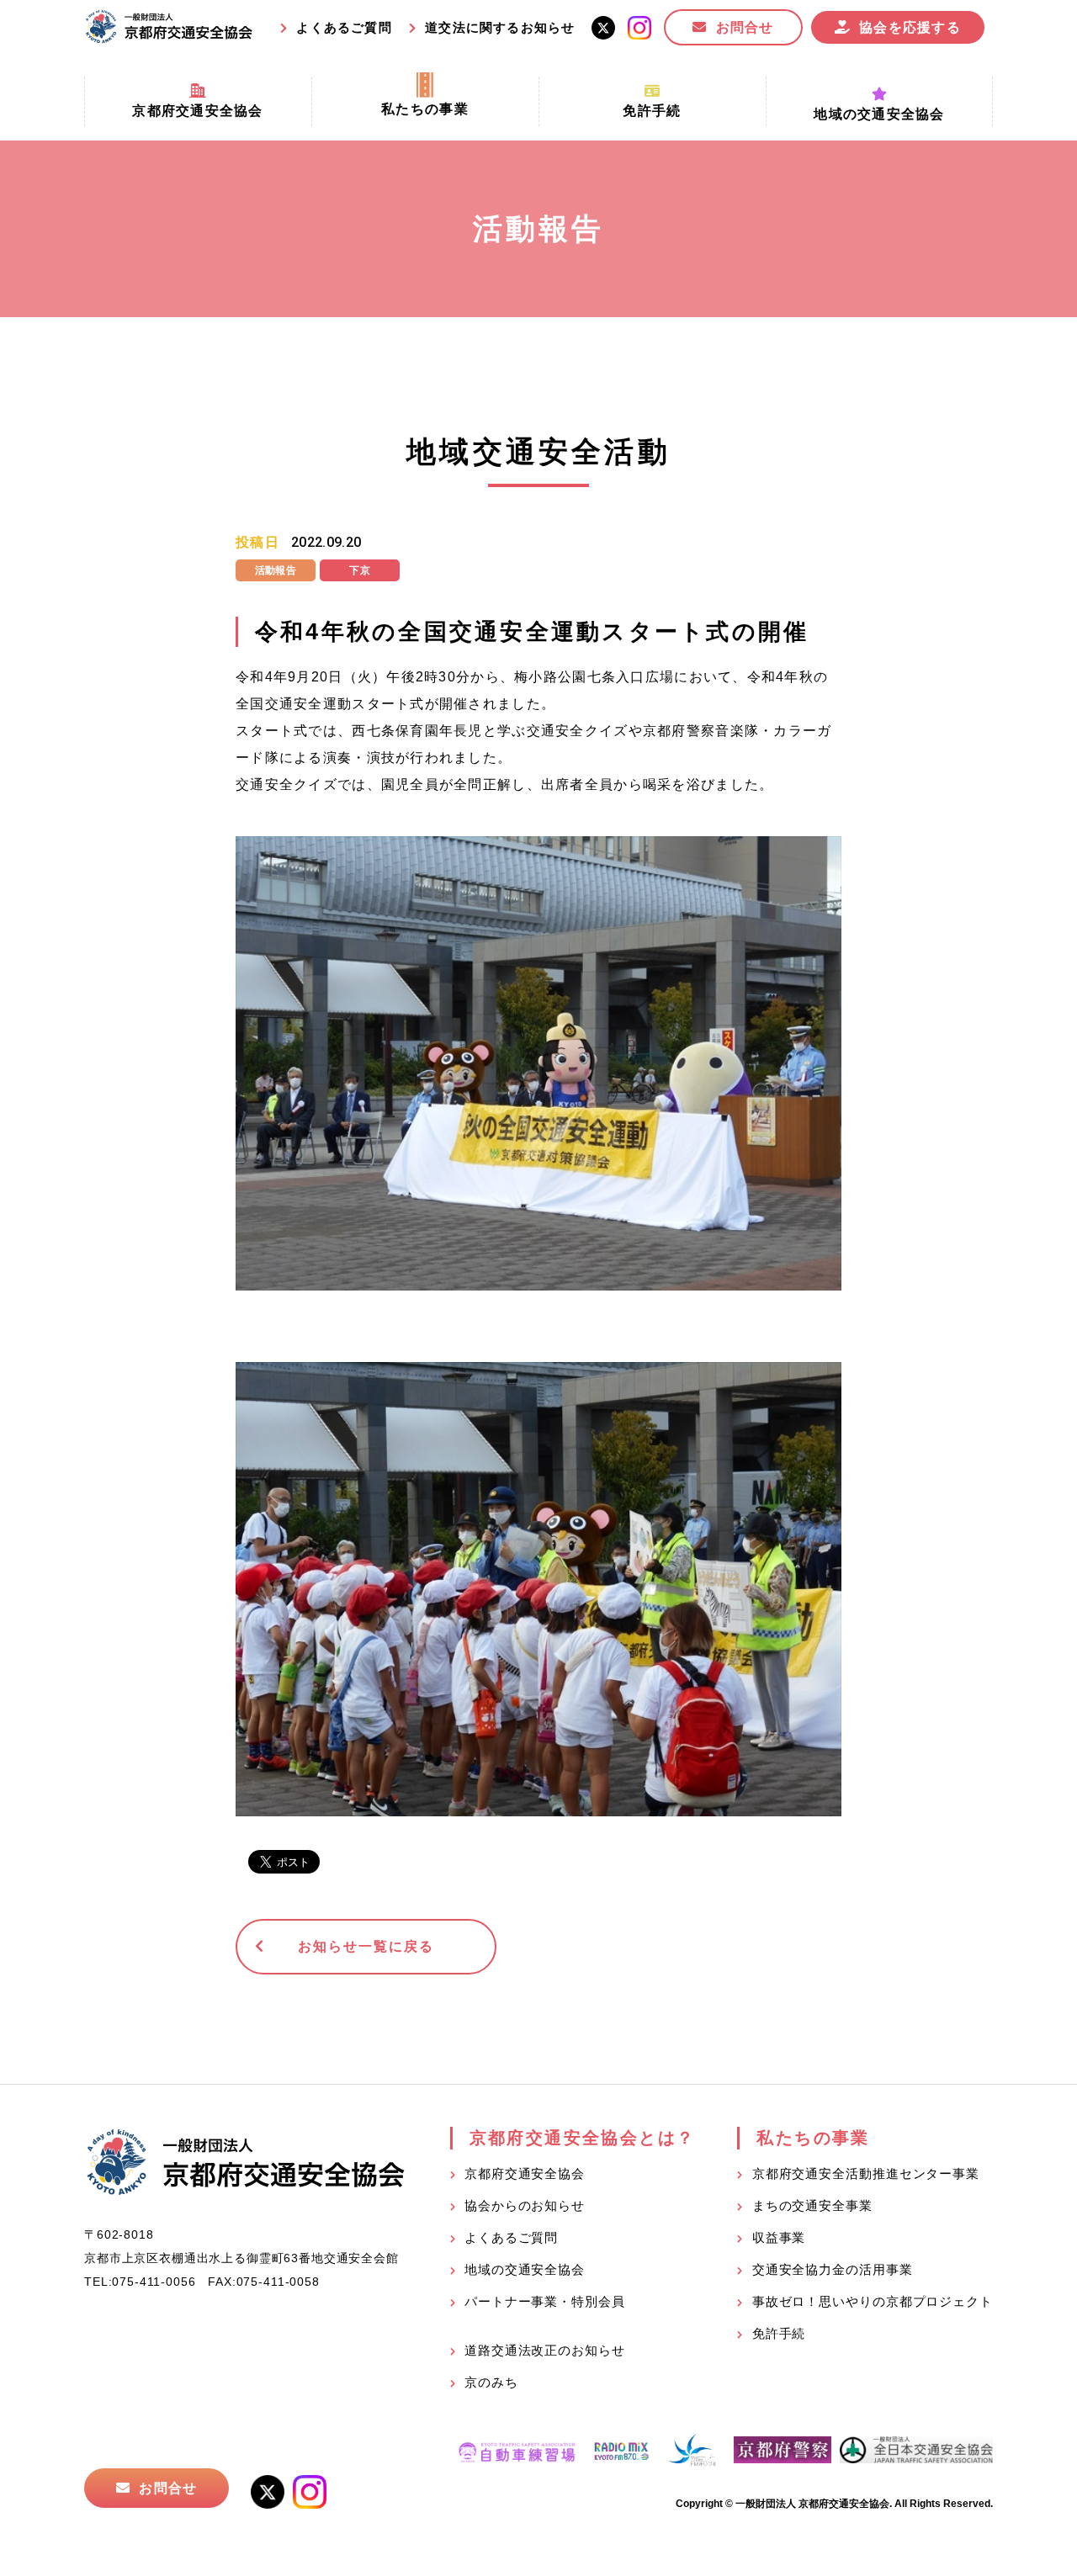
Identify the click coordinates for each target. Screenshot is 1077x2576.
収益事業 (779, 2237)
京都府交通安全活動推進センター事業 (866, 2173)
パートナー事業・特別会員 (545, 2301)
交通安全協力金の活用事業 (833, 2269)
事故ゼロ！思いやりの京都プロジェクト (873, 2301)
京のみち (491, 2382)
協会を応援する (910, 27)
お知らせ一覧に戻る (366, 1946)
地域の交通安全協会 (525, 2269)
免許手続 (779, 2333)
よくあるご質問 (344, 27)
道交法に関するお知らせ (500, 27)
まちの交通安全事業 (812, 2205)
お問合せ (745, 27)
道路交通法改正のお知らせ (545, 2350)
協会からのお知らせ (525, 2205)
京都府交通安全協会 (525, 2173)
